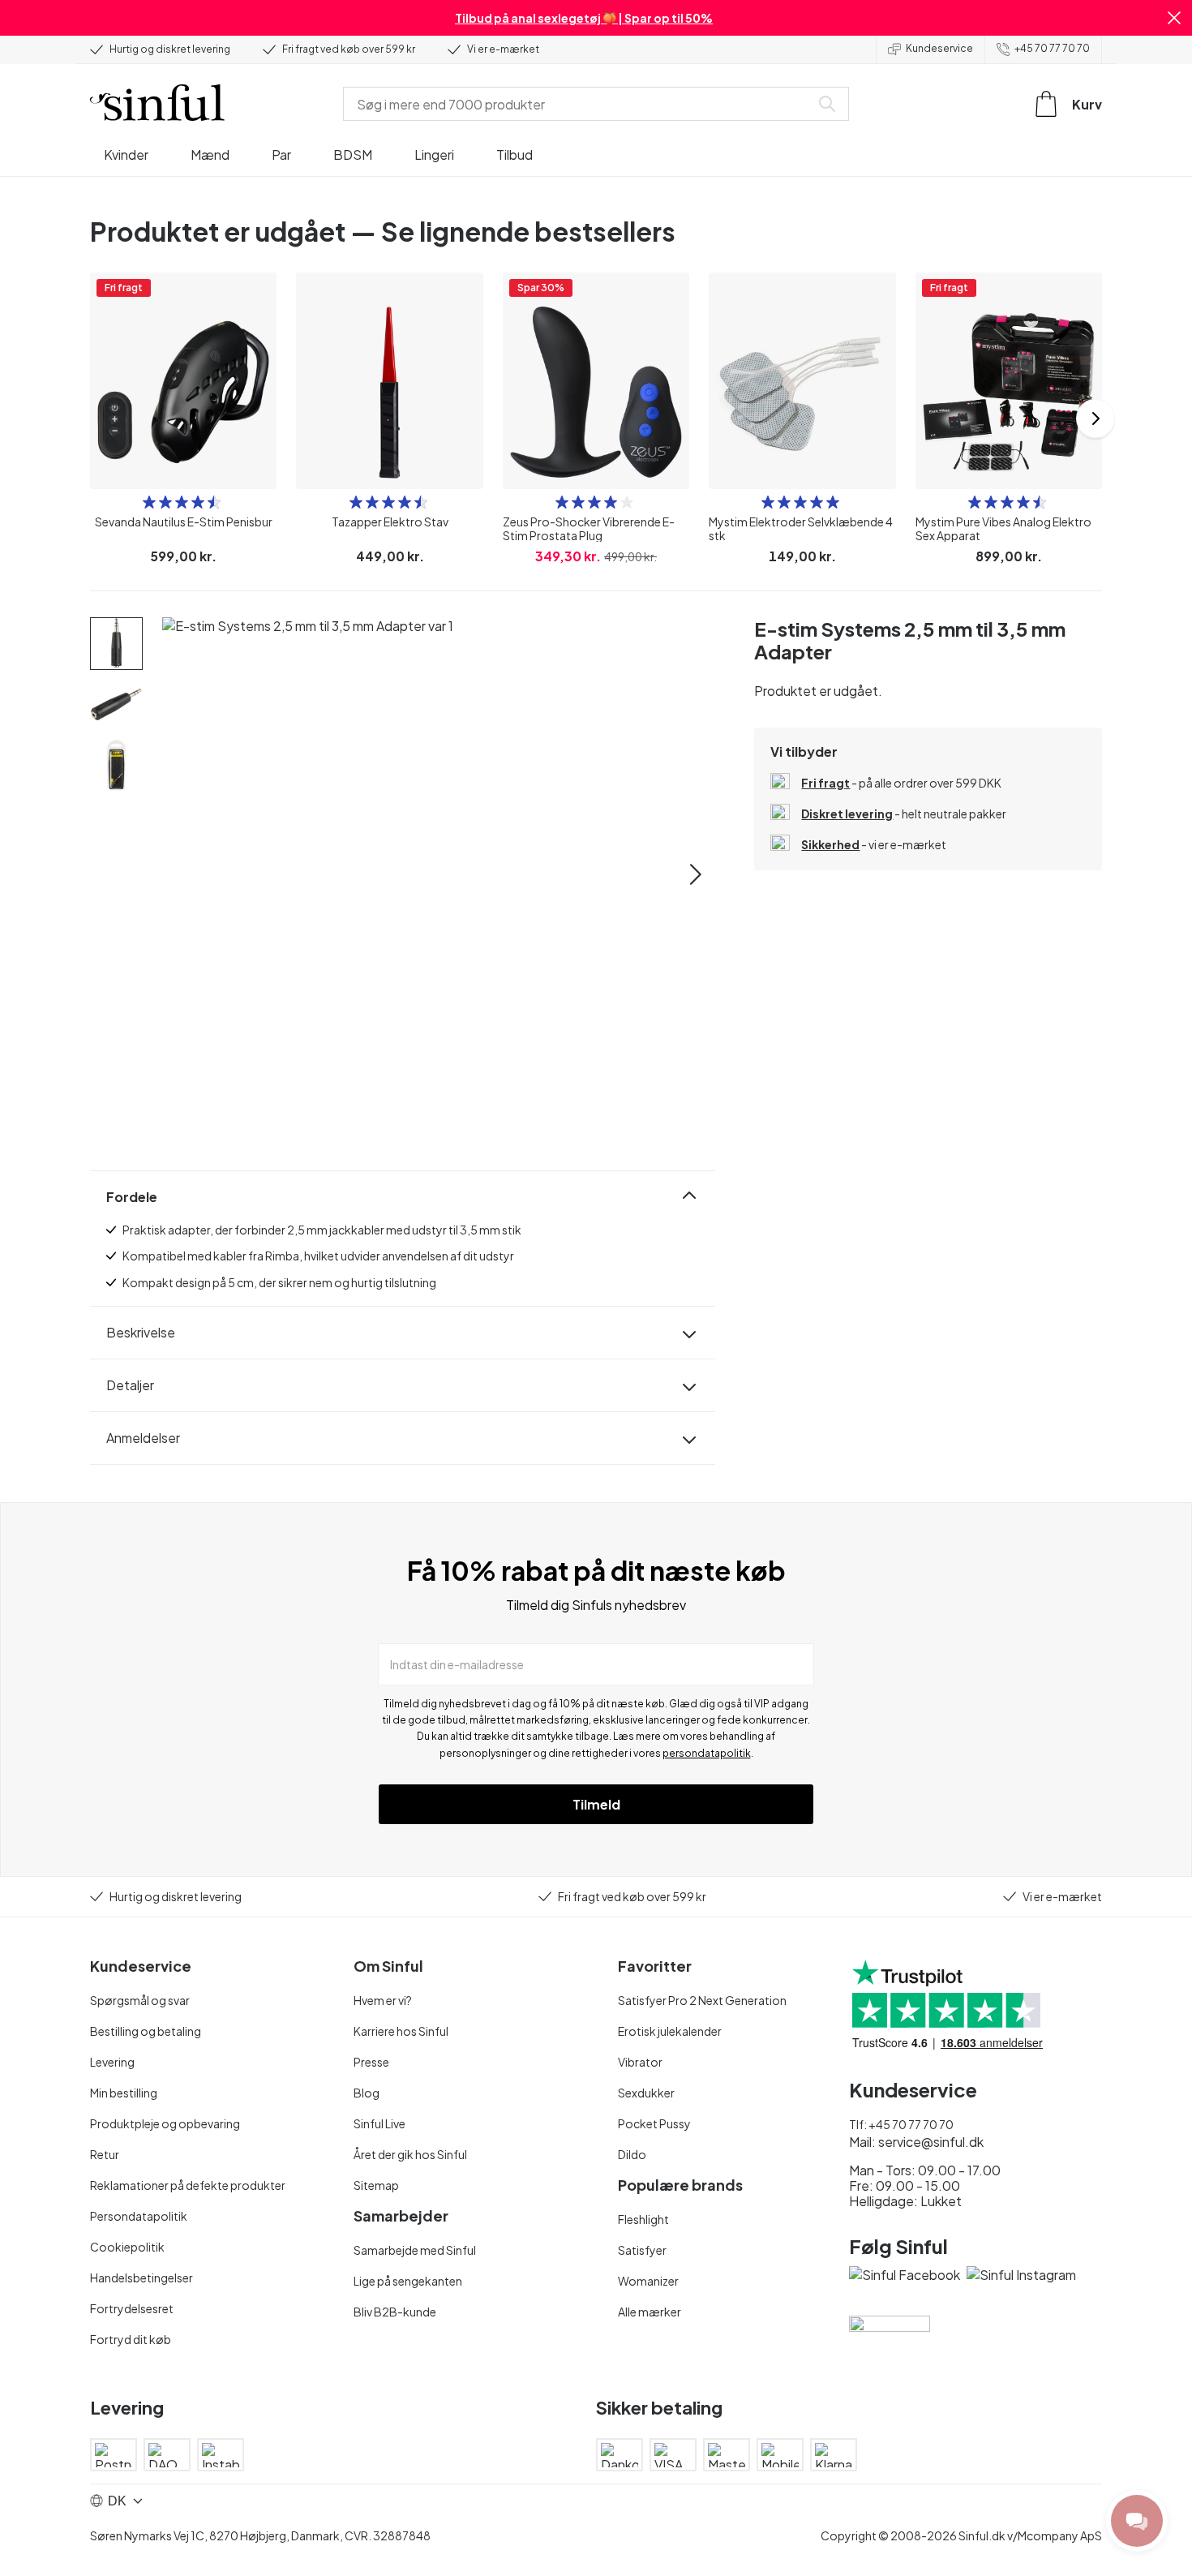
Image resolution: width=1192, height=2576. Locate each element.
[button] (1174, 18)
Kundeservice (939, 48)
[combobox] (580, 104)
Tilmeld (596, 1804)
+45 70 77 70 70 (1052, 48)
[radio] (149, 502)
